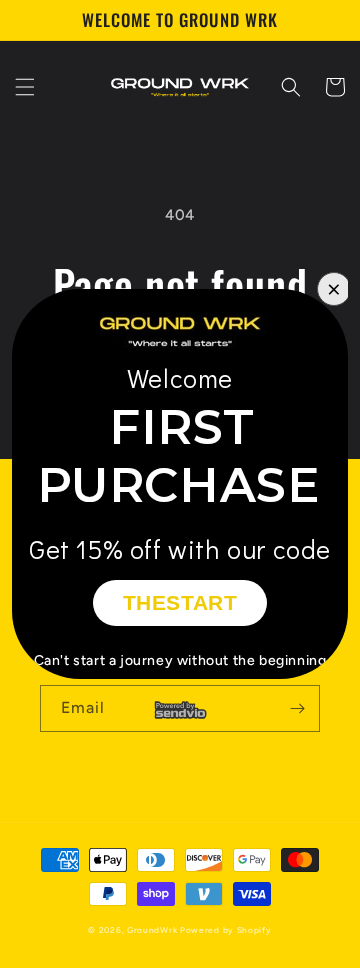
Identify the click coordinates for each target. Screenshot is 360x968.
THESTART (180, 602)
